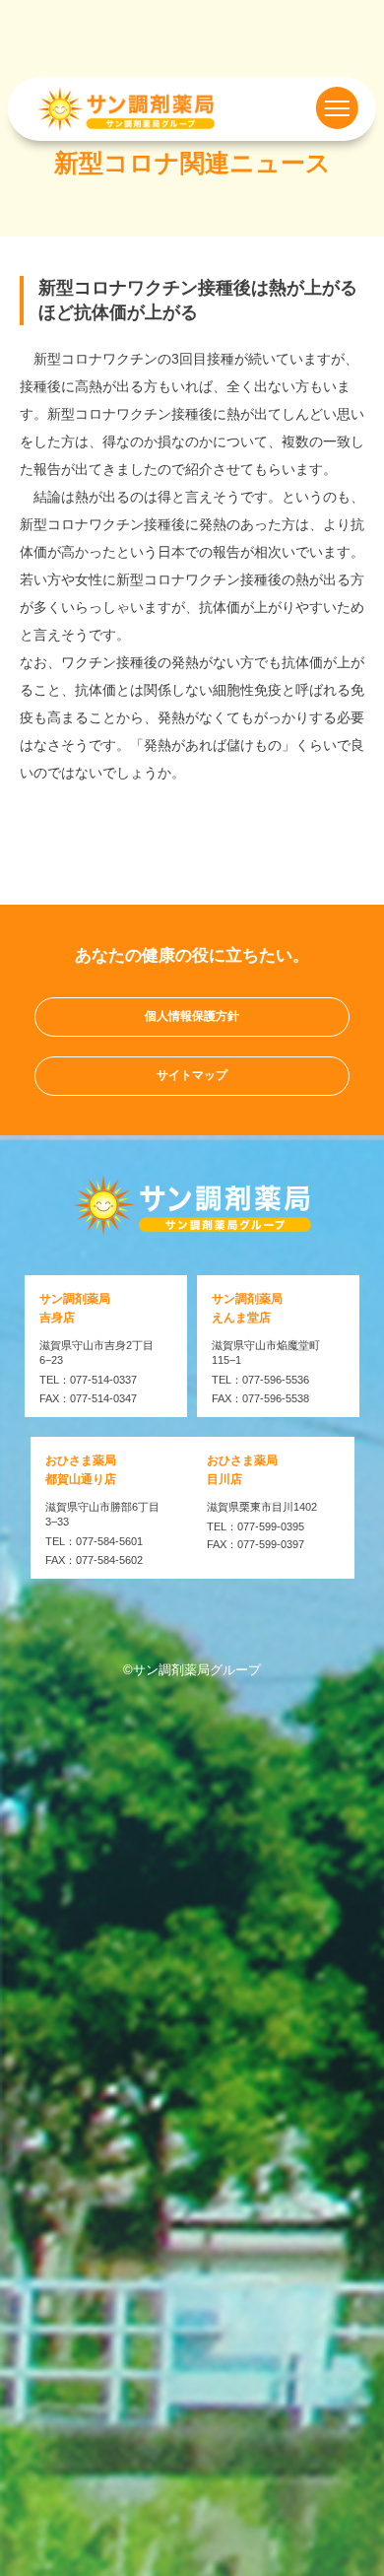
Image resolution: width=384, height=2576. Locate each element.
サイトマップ (192, 1075)
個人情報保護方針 (192, 1016)
